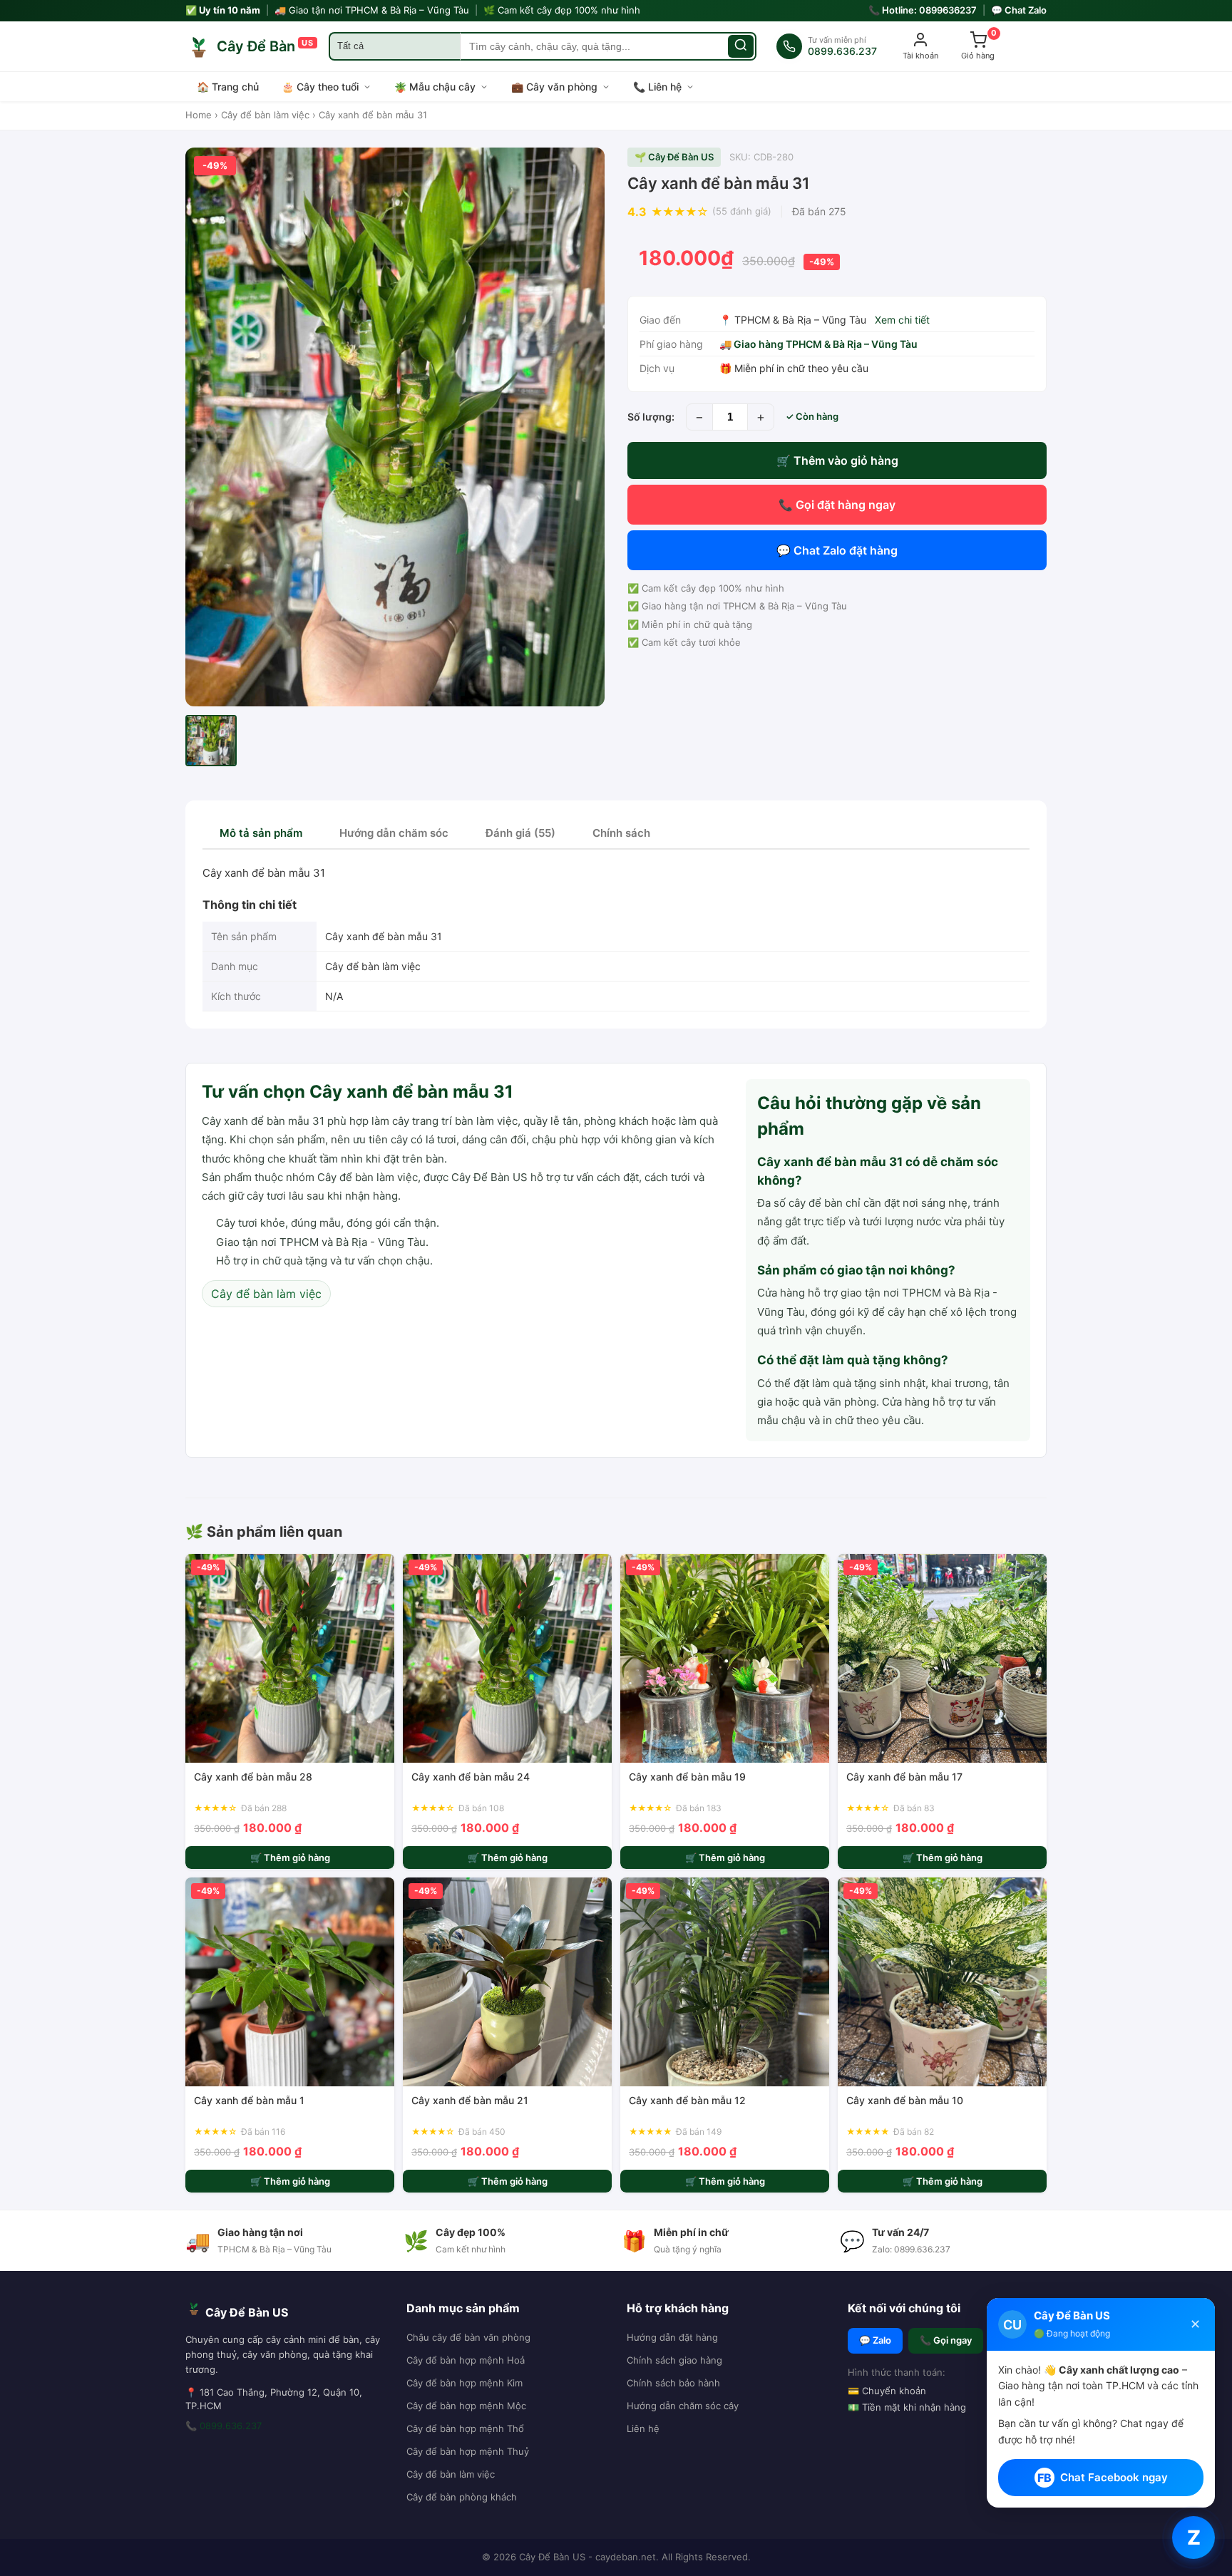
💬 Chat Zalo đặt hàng (837, 550)
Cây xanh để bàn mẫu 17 (904, 1777)
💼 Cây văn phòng (554, 87)
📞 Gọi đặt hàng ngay (837, 505)
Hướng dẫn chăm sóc (394, 833)
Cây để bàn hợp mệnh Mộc (466, 2406)
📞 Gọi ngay (946, 2340)
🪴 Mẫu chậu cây (435, 87)
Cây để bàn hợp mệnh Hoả (466, 2360)
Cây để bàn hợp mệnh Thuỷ (468, 2451)
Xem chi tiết (902, 320)
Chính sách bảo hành (673, 2383)
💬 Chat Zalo (1019, 10)
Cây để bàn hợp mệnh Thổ (465, 2428)
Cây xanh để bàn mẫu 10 (905, 2100)
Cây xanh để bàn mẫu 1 (249, 2100)
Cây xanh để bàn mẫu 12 (687, 2100)
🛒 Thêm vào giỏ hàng (837, 460)
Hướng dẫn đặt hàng (672, 2337)
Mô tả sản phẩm (261, 833)
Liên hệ (643, 2428)
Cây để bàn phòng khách (462, 2497)
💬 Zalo (875, 2340)
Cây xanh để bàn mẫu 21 (470, 2100)
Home (199, 115)
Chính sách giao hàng (674, 2360)
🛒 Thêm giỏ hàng (290, 1858)
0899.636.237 (231, 2426)
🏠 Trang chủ (228, 87)
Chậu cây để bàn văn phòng (468, 2337)
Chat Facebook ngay (1103, 2478)
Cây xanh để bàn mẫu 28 (253, 1777)
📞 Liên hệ (657, 87)
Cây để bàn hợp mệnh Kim (464, 2383)
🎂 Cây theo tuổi (320, 87)
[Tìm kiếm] (741, 46)
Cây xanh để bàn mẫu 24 (471, 1777)
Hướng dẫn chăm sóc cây (683, 2406)
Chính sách (621, 833)
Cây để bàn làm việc (265, 115)
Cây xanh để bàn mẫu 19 (687, 1777)
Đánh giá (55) (520, 833)
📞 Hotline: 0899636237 (923, 10)
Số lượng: (651, 417)
